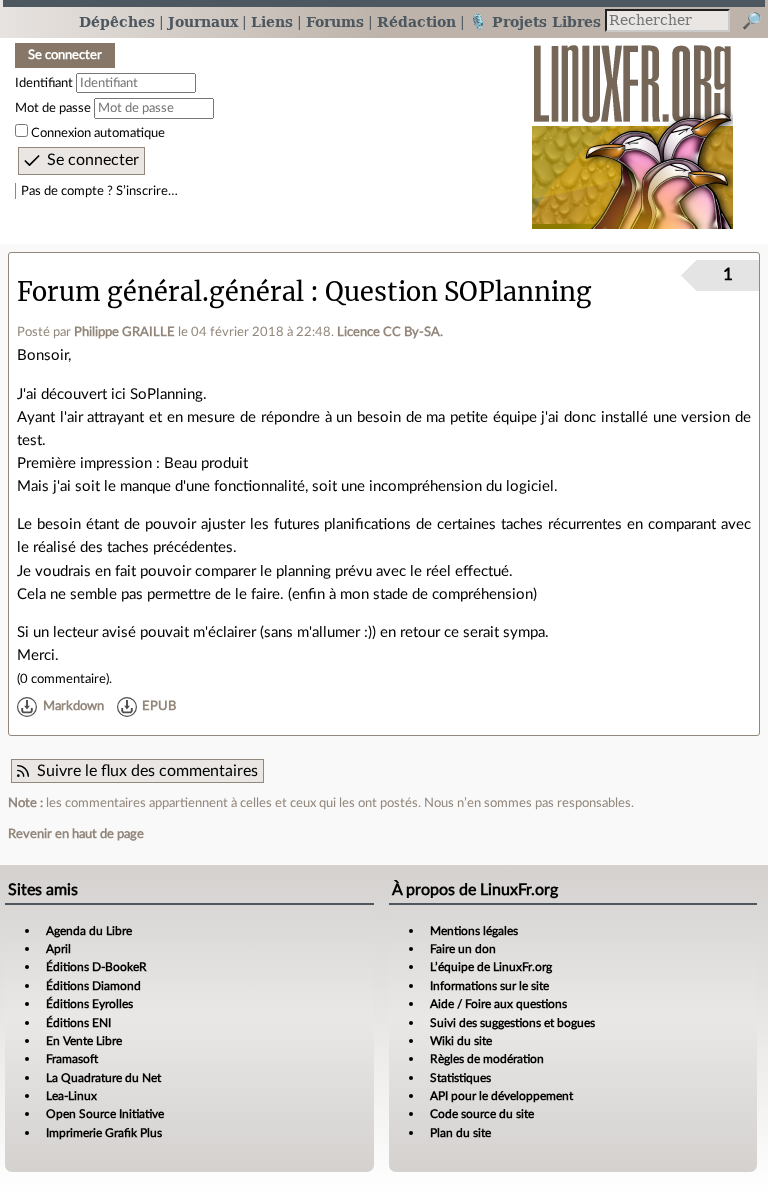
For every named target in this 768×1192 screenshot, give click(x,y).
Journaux (203, 21)
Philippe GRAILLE (124, 332)
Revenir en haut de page (76, 834)
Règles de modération (487, 1059)
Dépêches (117, 21)
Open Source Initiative (105, 1114)
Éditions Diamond (93, 986)
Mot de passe (53, 108)
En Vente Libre (84, 1041)
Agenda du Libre (89, 931)
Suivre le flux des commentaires (147, 771)
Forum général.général (160, 292)
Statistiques (460, 1078)
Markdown (73, 707)
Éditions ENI (78, 1023)
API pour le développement (501, 1096)
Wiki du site (461, 1041)
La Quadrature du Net (103, 1078)
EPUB (159, 707)
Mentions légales (474, 931)
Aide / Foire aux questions (498, 1004)
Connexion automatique (98, 133)
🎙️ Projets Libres (535, 21)
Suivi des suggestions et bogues (512, 1023)
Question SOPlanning (458, 292)
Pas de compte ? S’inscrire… (99, 191)
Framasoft (72, 1059)
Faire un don (463, 949)
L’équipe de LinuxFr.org (491, 967)
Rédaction (416, 21)
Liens (272, 21)
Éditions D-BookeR (96, 967)
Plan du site (460, 1133)
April (58, 949)
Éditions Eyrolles (89, 1004)
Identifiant (44, 83)
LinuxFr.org (632, 126)
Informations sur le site (489, 986)
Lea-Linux (71, 1096)
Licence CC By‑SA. (390, 332)
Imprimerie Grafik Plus (104, 1133)
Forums (335, 21)
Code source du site (482, 1114)
